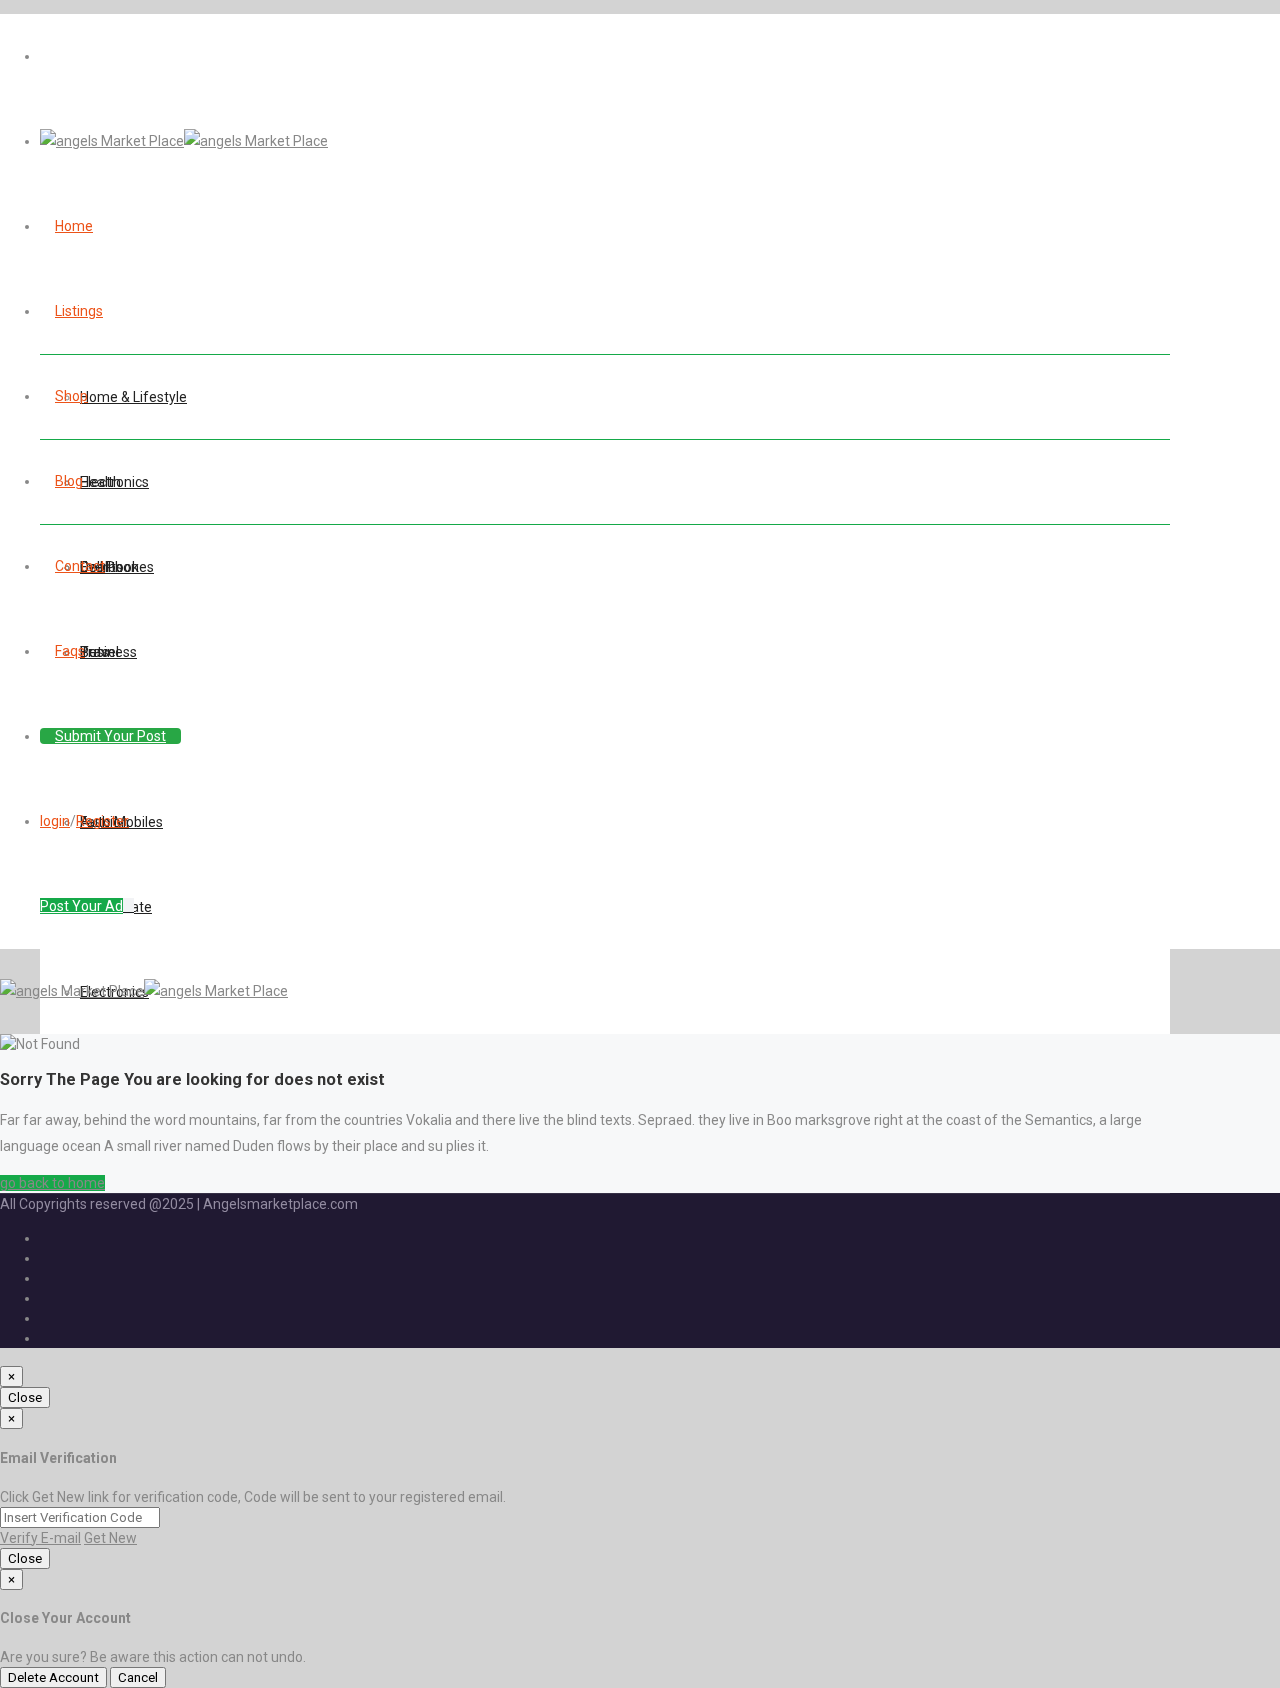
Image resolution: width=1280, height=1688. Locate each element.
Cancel (138, 1677)
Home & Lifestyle (133, 397)
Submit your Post (110, 736)
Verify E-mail (40, 1538)
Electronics (114, 482)
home (74, 226)
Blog (69, 481)
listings (79, 311)
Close (25, 1397)
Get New (110, 1538)
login (55, 821)
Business (108, 652)
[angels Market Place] (184, 141)
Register (102, 821)
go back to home (52, 1183)
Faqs (70, 651)
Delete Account (53, 1677)
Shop (71, 396)
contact (80, 566)
